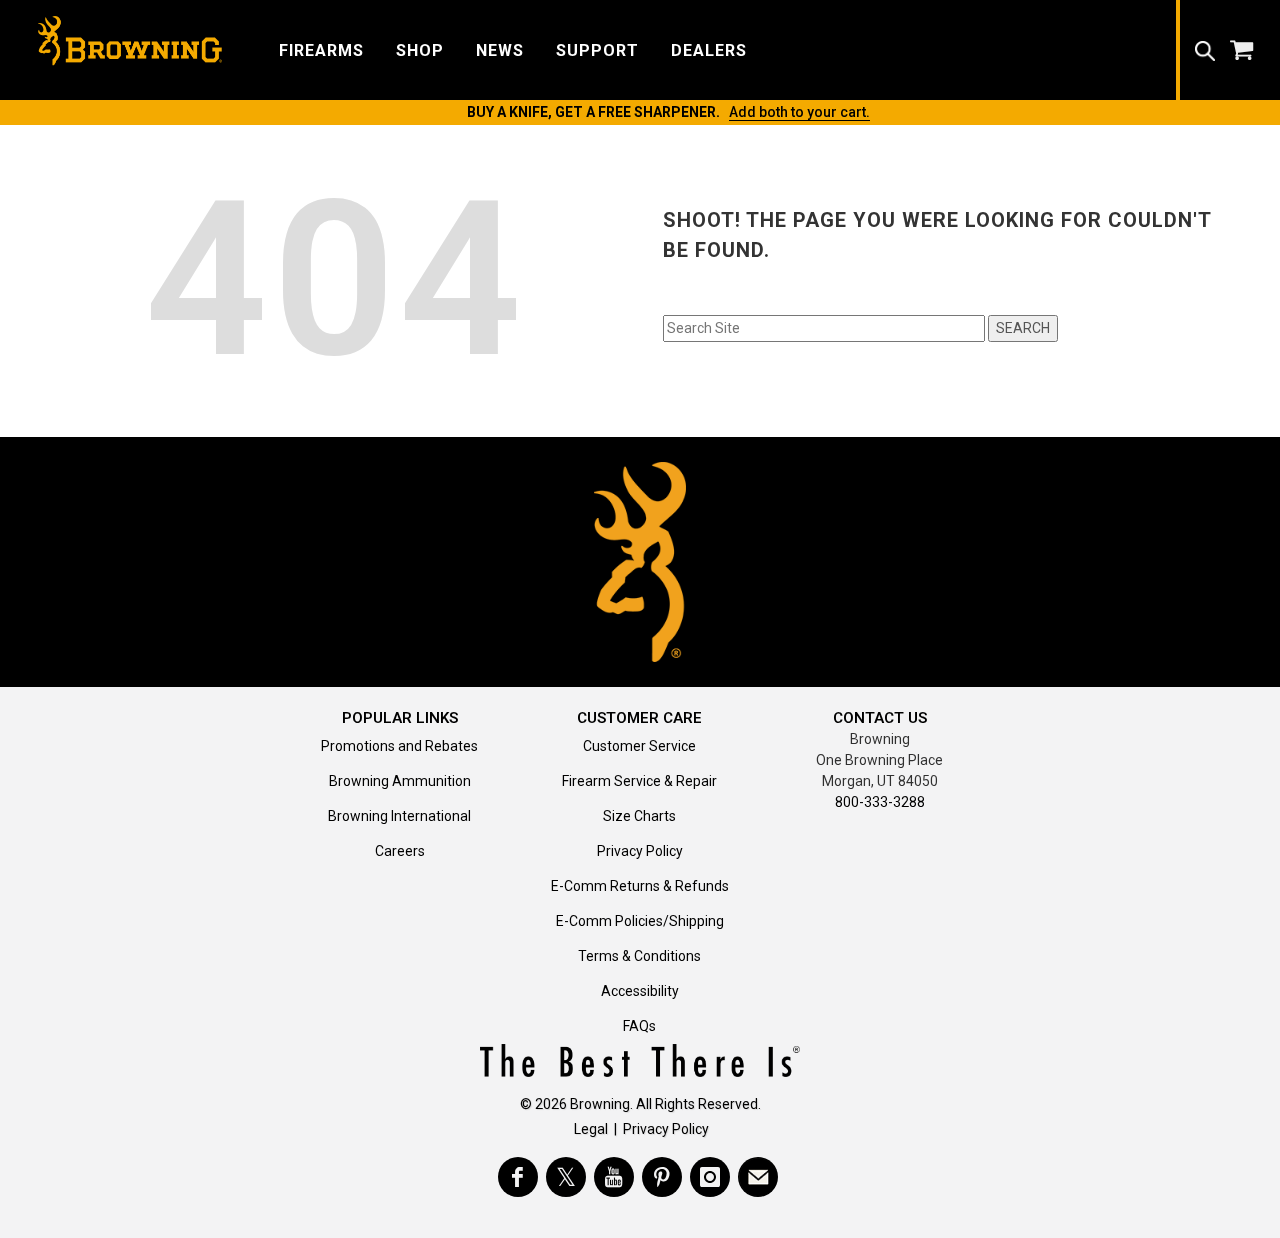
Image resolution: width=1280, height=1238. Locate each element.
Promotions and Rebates (399, 746)
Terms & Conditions (639, 956)
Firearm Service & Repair (639, 781)
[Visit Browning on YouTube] (614, 1177)
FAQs (639, 1026)
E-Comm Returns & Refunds (640, 886)
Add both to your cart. (799, 112)
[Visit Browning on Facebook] (518, 1177)
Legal (591, 1129)
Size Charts (639, 816)
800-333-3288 (880, 802)
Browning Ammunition (400, 781)
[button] (321, 49)
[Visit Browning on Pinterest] (662, 1177)
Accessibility (640, 991)
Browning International (399, 816)
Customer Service (639, 746)
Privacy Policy (640, 851)
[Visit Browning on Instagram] (710, 1177)
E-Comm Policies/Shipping (640, 921)
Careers (400, 851)
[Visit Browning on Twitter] (566, 1177)
